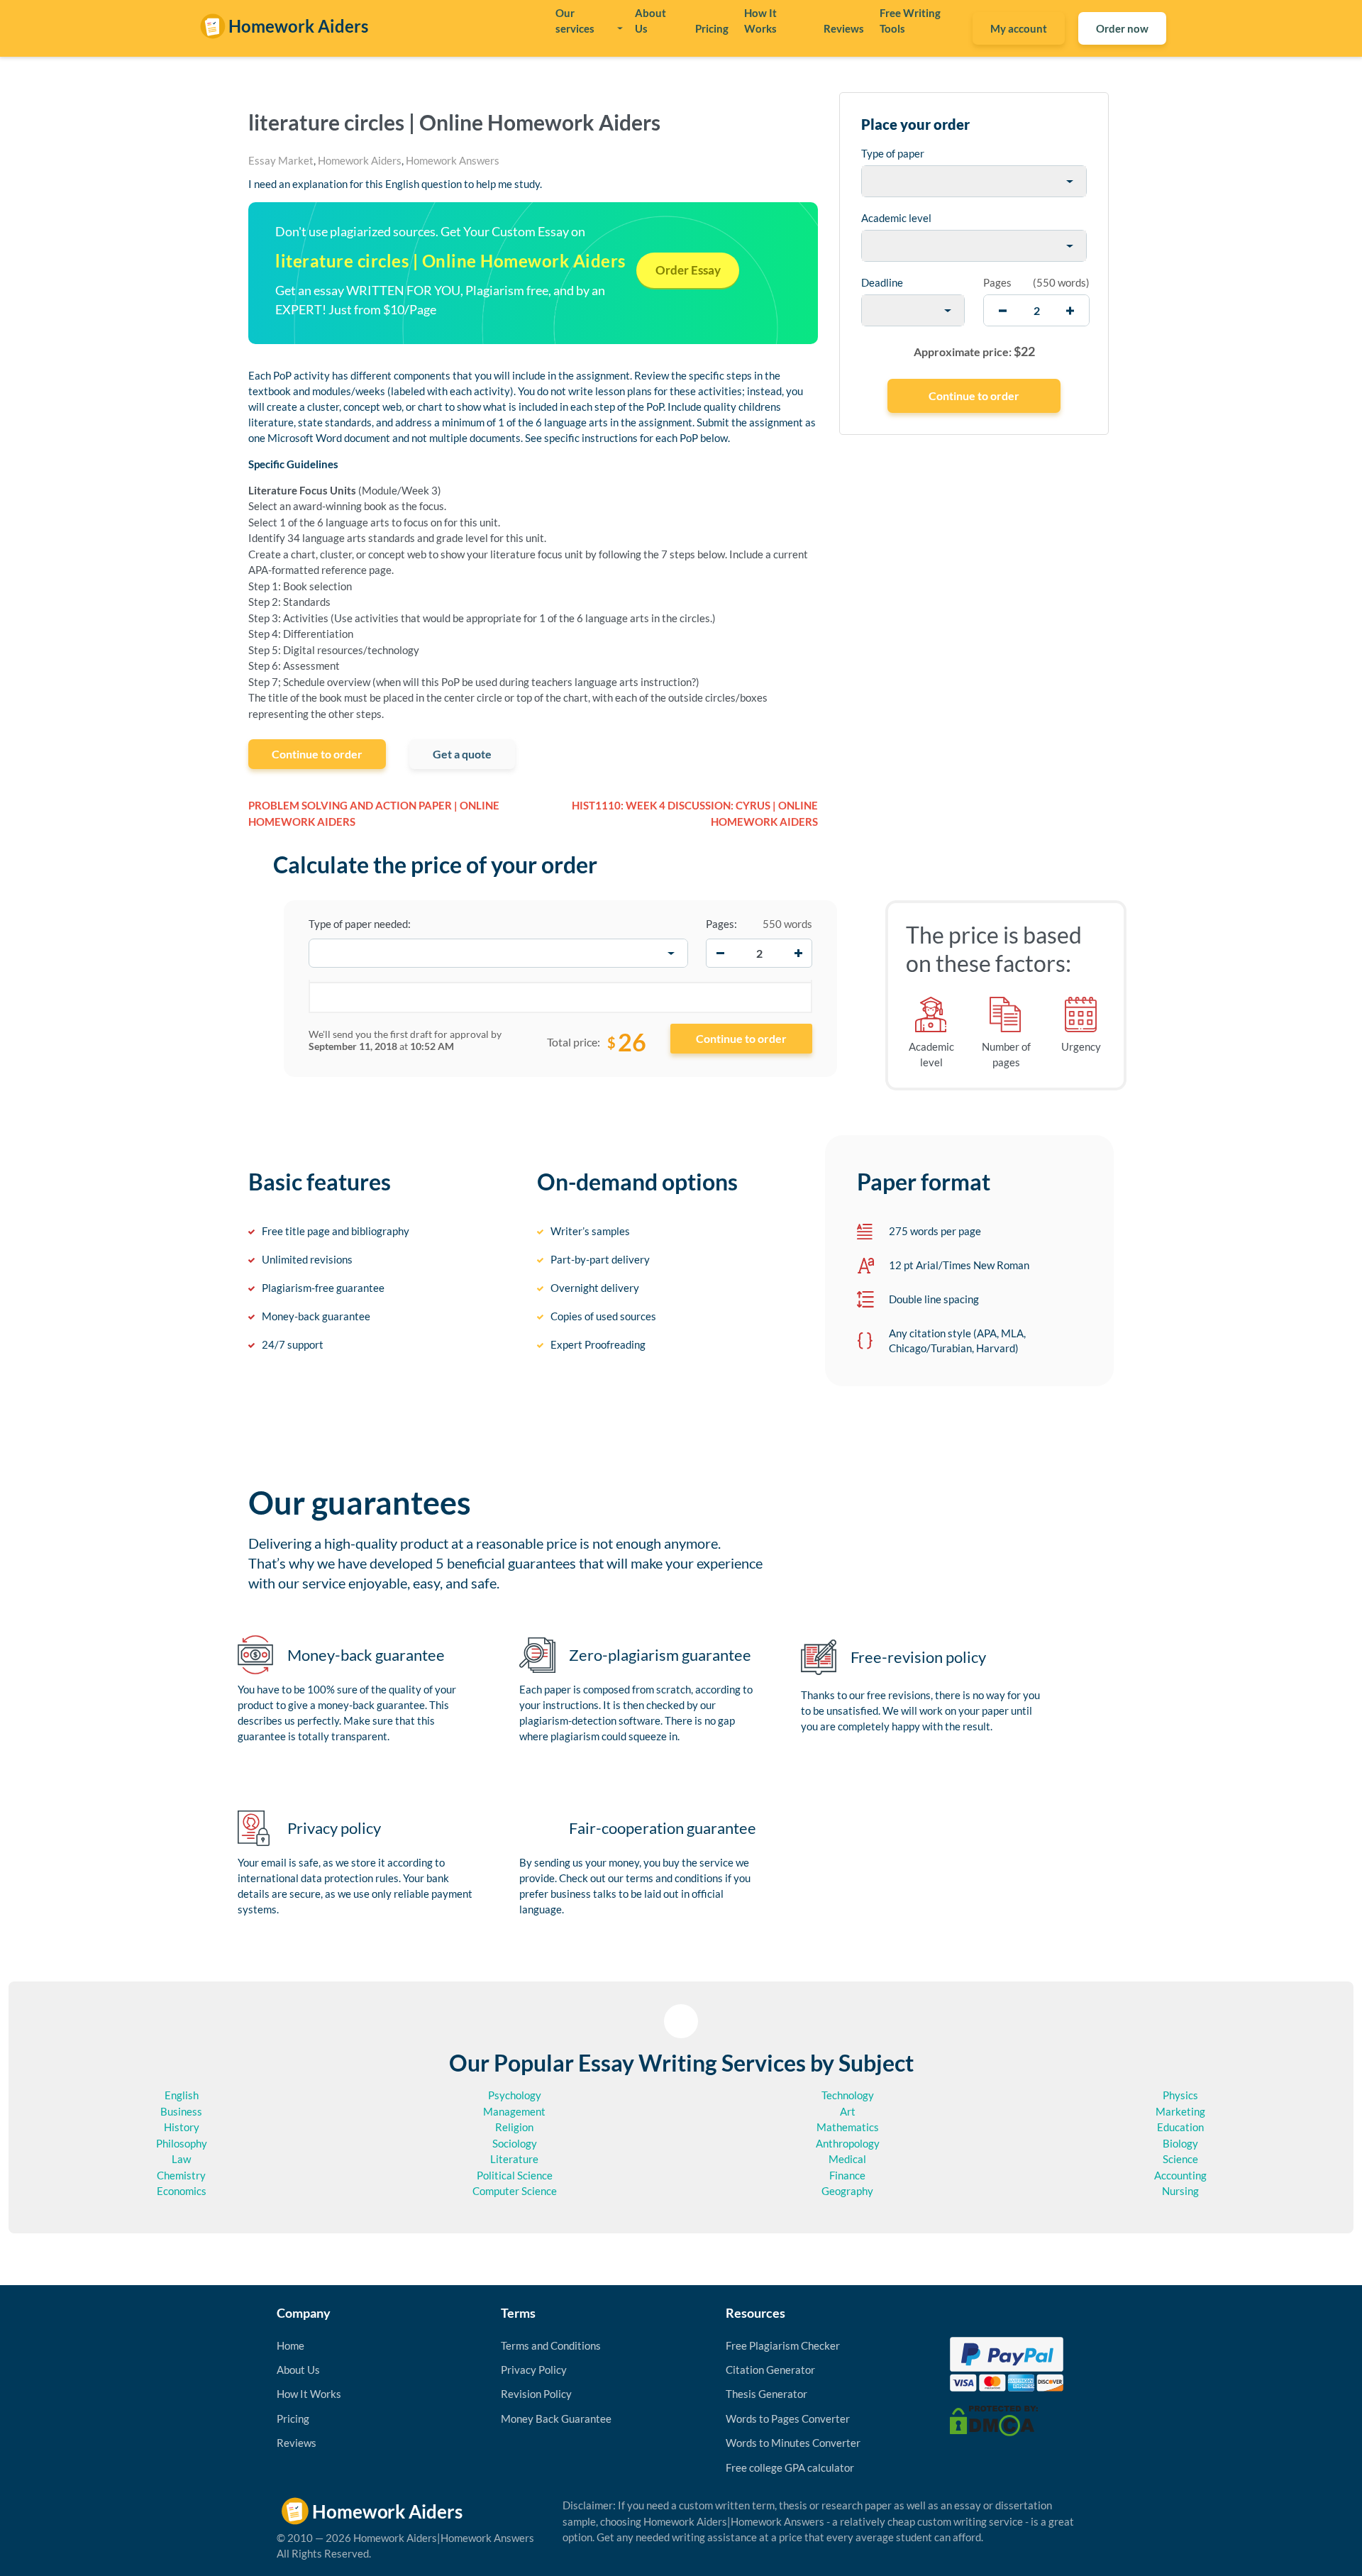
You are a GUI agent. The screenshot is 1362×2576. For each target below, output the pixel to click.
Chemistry (181, 2175)
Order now (1122, 28)
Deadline (882, 282)
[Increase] (798, 953)
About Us (650, 21)
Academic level (896, 218)
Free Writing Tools (910, 21)
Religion (514, 2127)
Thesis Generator (766, 2394)
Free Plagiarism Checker (783, 2345)
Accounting (1180, 2175)
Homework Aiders (360, 160)
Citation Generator (770, 2370)
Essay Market (281, 160)
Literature (514, 2159)
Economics (182, 2191)
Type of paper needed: (360, 924)
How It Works (760, 21)
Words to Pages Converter (788, 2419)
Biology (1180, 2143)
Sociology (515, 2143)
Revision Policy (536, 2394)
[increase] (1070, 310)
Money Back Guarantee (556, 2419)
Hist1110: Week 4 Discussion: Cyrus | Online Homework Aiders (695, 813)
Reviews (844, 28)
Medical (847, 2159)
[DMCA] (994, 2420)
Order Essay (688, 270)
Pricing (712, 28)
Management (514, 2111)
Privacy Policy (534, 2370)
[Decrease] (720, 953)
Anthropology (848, 2143)
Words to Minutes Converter (793, 2443)
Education (1180, 2127)
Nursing (1180, 2191)
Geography (847, 2191)
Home (290, 2345)
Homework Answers (453, 160)
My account (1019, 28)
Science (1180, 2159)
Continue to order (317, 754)
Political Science (515, 2175)
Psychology (515, 2095)
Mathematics (848, 2127)
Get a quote (462, 754)
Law (181, 2159)
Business (181, 2111)
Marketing (1180, 2111)
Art (848, 2111)
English (182, 2095)
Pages (997, 282)
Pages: (721, 924)
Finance (847, 2175)
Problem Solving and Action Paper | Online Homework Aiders (374, 813)
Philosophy (182, 2143)
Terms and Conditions (551, 2345)
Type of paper (893, 153)
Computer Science (515, 2191)
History (182, 2127)
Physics (1180, 2095)
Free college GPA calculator (790, 2467)
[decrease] (1003, 310)
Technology (848, 2095)
